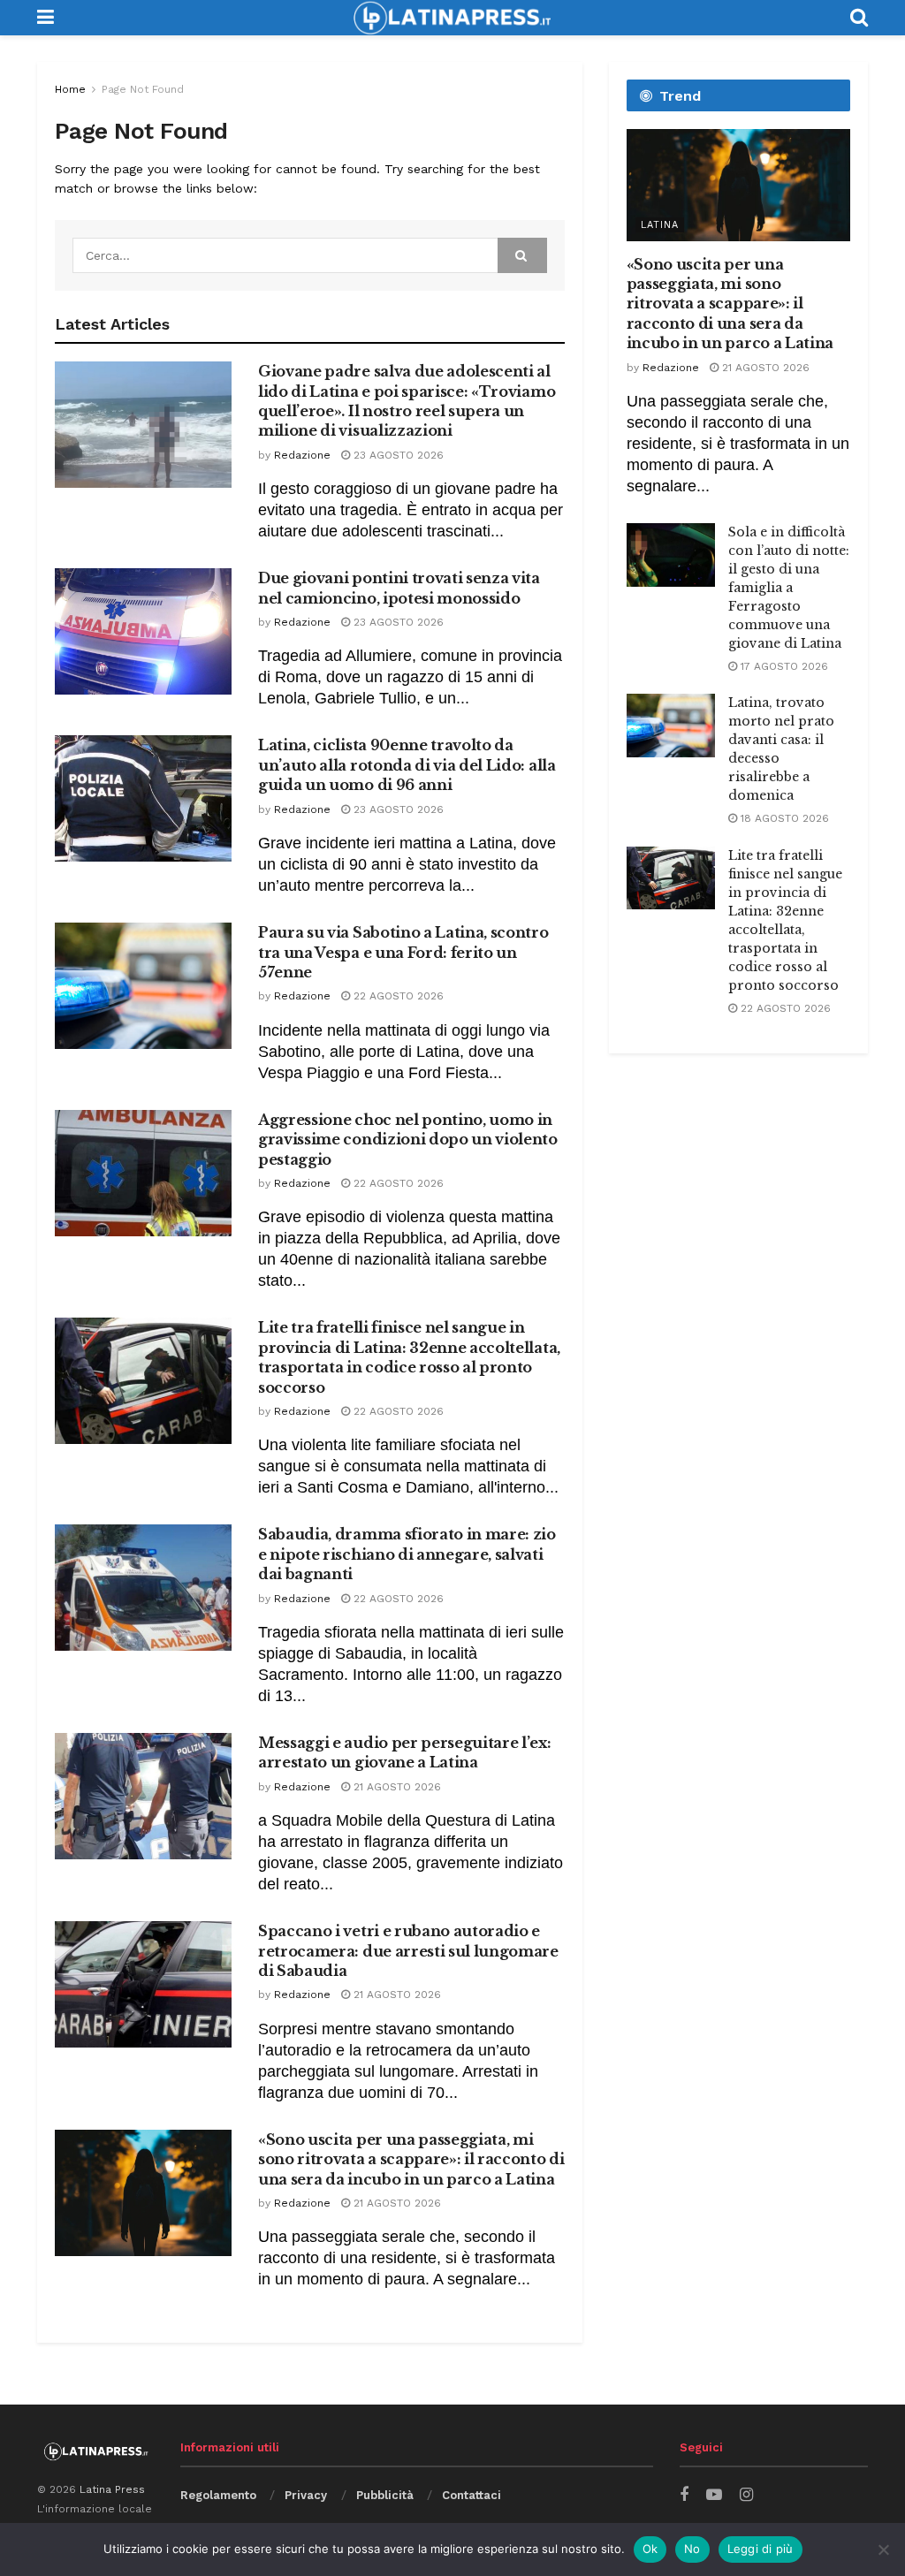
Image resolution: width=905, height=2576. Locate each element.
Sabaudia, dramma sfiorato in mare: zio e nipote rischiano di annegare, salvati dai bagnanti (407, 1554)
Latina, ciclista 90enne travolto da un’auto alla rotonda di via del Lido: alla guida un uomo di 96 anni (407, 765)
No (692, 2549)
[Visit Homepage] (452, 18)
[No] (883, 2549)
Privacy (306, 2495)
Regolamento (218, 2495)
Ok (650, 2549)
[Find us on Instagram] (746, 2495)
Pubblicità (385, 2495)
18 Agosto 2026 (783, 818)
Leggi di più (761, 2549)
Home (70, 89)
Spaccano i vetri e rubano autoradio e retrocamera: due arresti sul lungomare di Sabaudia (408, 1951)
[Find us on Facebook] (684, 2495)
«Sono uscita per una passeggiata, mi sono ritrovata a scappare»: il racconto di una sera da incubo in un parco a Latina (411, 2159)
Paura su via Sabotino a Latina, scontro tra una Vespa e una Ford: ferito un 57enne (403, 952)
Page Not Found (143, 89)
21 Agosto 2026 (395, 1787)
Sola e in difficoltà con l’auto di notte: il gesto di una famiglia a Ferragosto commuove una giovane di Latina (789, 588)
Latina (660, 225)
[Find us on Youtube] (714, 2495)
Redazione (302, 455)
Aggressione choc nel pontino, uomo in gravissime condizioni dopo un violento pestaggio (408, 1140)
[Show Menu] (46, 18)
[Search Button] (859, 18)
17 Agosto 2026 (783, 666)
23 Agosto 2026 (397, 455)
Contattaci (472, 2495)
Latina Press (112, 2489)
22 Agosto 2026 (397, 996)
